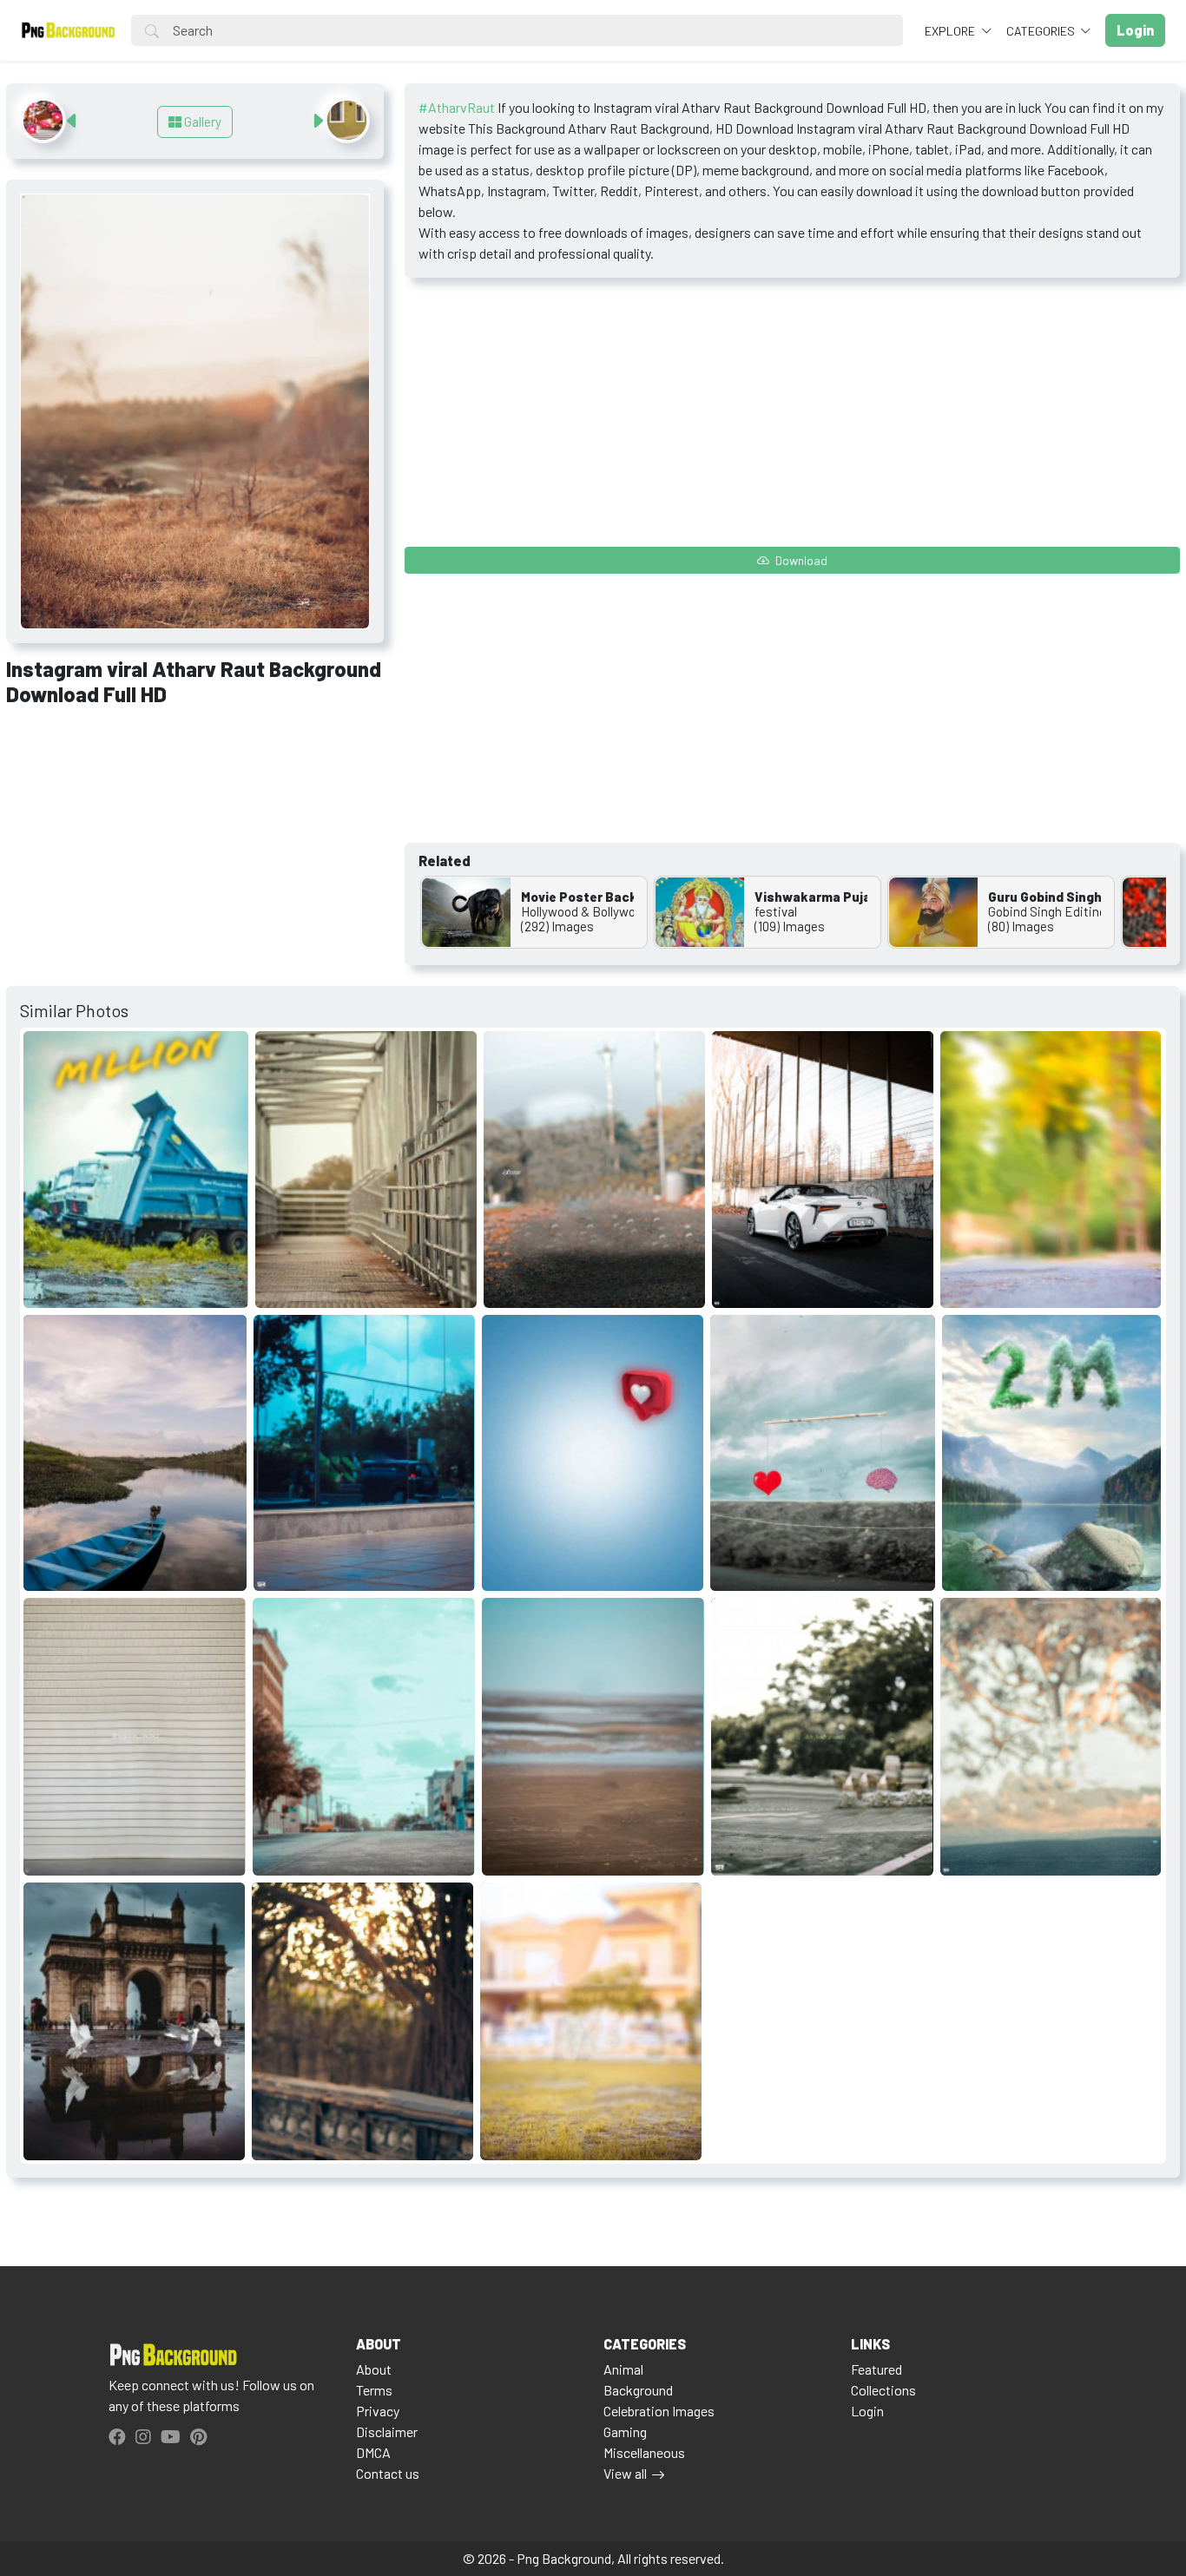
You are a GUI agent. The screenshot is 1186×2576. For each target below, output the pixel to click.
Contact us (388, 2473)
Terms (374, 2390)
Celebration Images (659, 2411)
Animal (623, 2369)
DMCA (373, 2452)
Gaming (625, 2431)
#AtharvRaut (457, 107)
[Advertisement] (195, 850)
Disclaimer (387, 2431)
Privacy (378, 2411)
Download (800, 560)
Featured (876, 2369)
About (374, 2369)
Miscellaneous (644, 2452)
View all (625, 2473)
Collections (883, 2390)
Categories (1042, 31)
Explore (951, 31)
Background (638, 2390)
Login (867, 2411)
